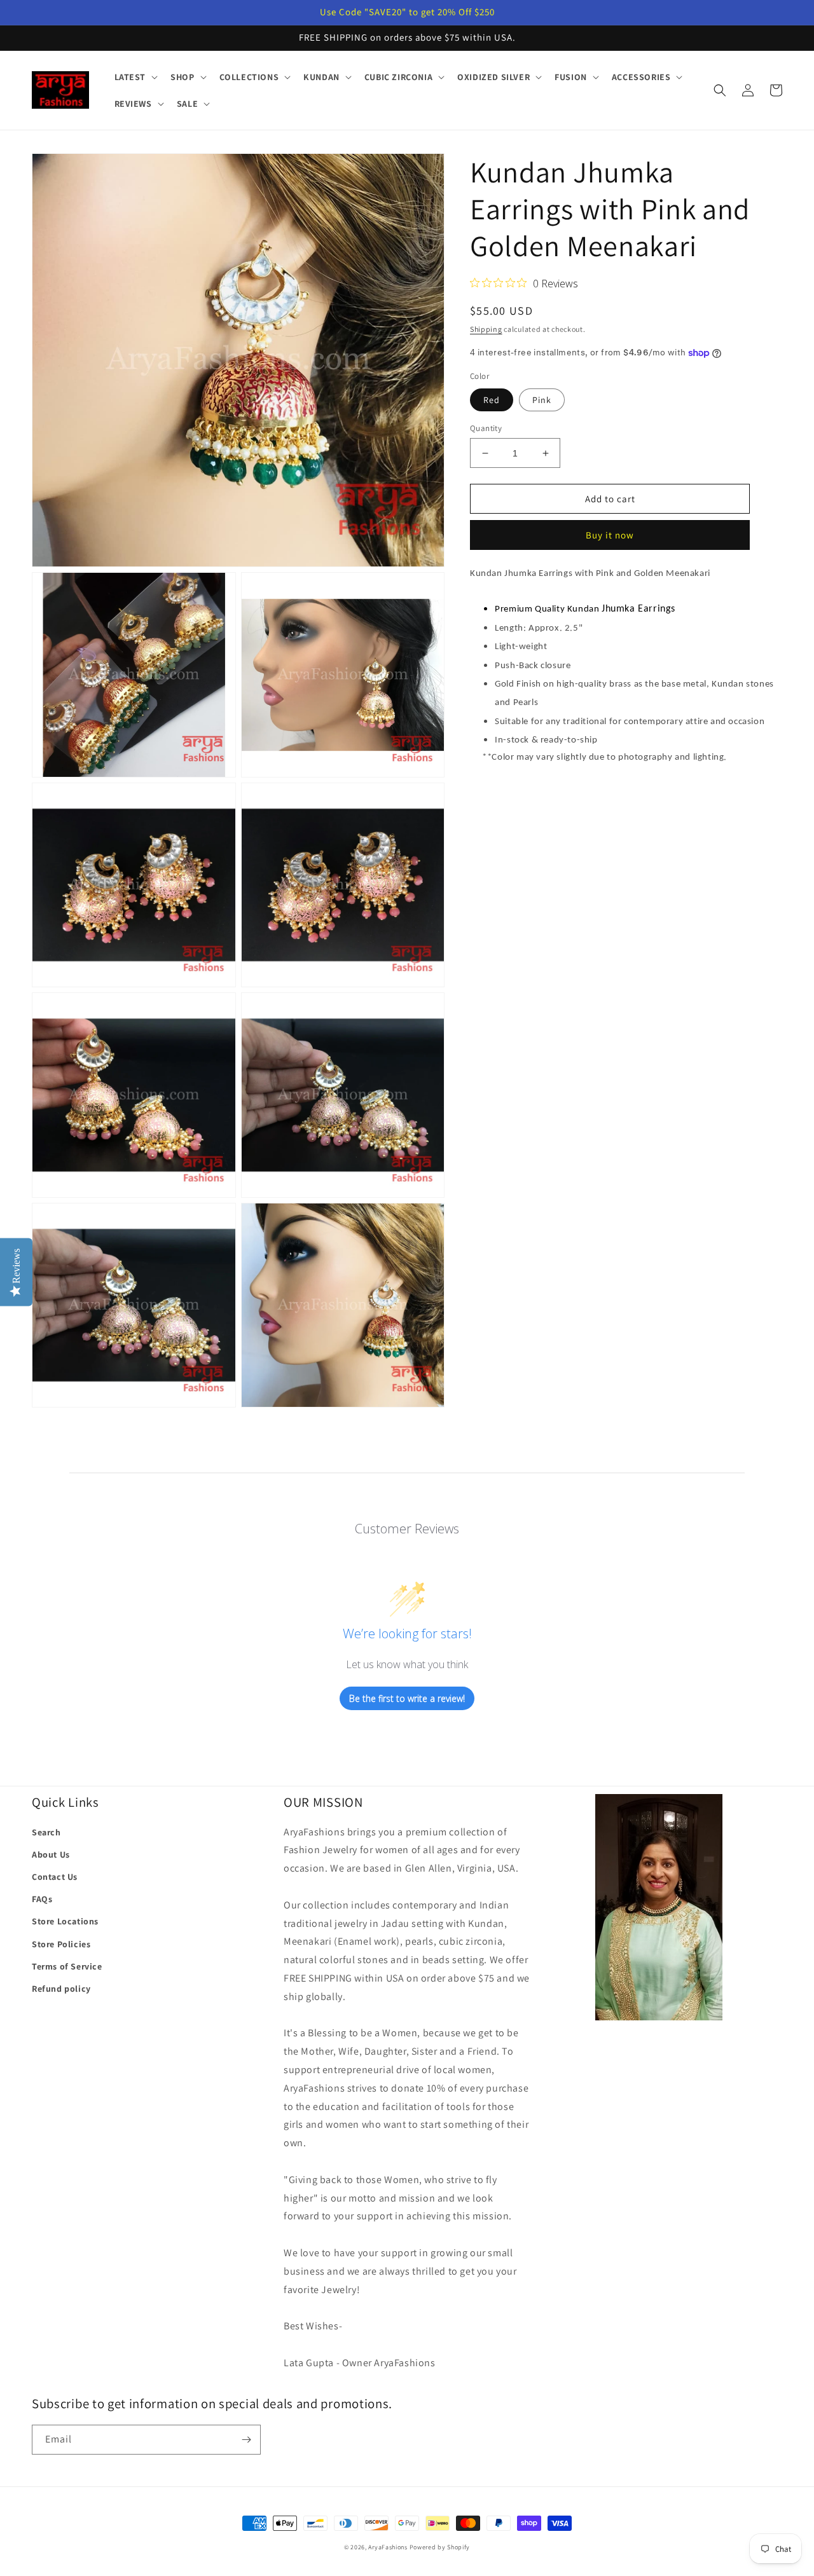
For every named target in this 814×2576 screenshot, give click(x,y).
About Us (51, 1854)
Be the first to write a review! (407, 1698)
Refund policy (61, 1989)
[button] (135, 77)
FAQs (42, 1899)
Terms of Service (67, 1966)
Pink (542, 400)
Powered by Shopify (440, 2547)
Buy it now (610, 536)
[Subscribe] (246, 2440)
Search (46, 1832)
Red (492, 400)
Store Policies (61, 1944)
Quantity (486, 428)
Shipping (486, 329)
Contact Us (55, 1877)
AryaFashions (388, 2547)
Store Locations (65, 1921)
